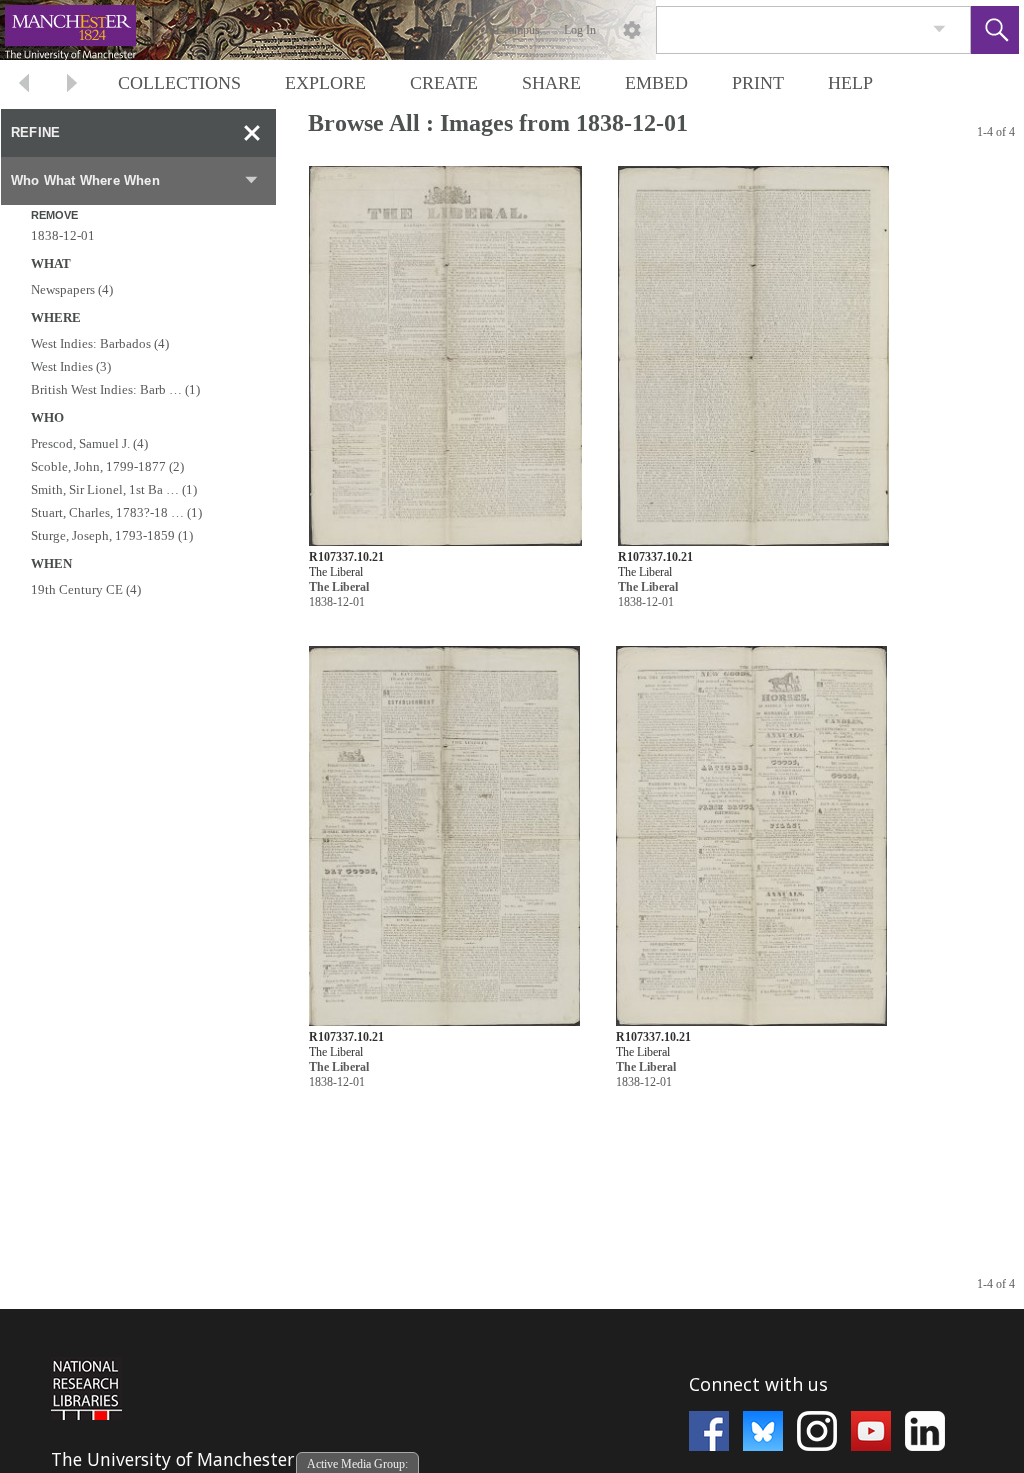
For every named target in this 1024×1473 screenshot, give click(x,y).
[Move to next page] (72, 85)
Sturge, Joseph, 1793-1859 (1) (112, 535)
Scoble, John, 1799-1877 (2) (107, 466)
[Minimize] (252, 133)
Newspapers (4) (72, 289)
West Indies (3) (71, 366)
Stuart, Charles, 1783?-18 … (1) (116, 512)
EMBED (656, 83)
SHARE (551, 83)
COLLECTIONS (179, 83)
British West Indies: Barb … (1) (115, 389)
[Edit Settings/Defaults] (632, 30)
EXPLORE (325, 83)
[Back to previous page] (24, 85)
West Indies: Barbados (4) (100, 343)
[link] (939, 29)
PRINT (758, 83)
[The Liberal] (445, 356)
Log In (580, 30)
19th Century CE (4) (86, 589)
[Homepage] (377, 30)
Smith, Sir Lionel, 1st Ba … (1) (114, 489)
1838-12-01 (63, 235)
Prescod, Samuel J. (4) (89, 443)
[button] (995, 30)
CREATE (444, 83)
